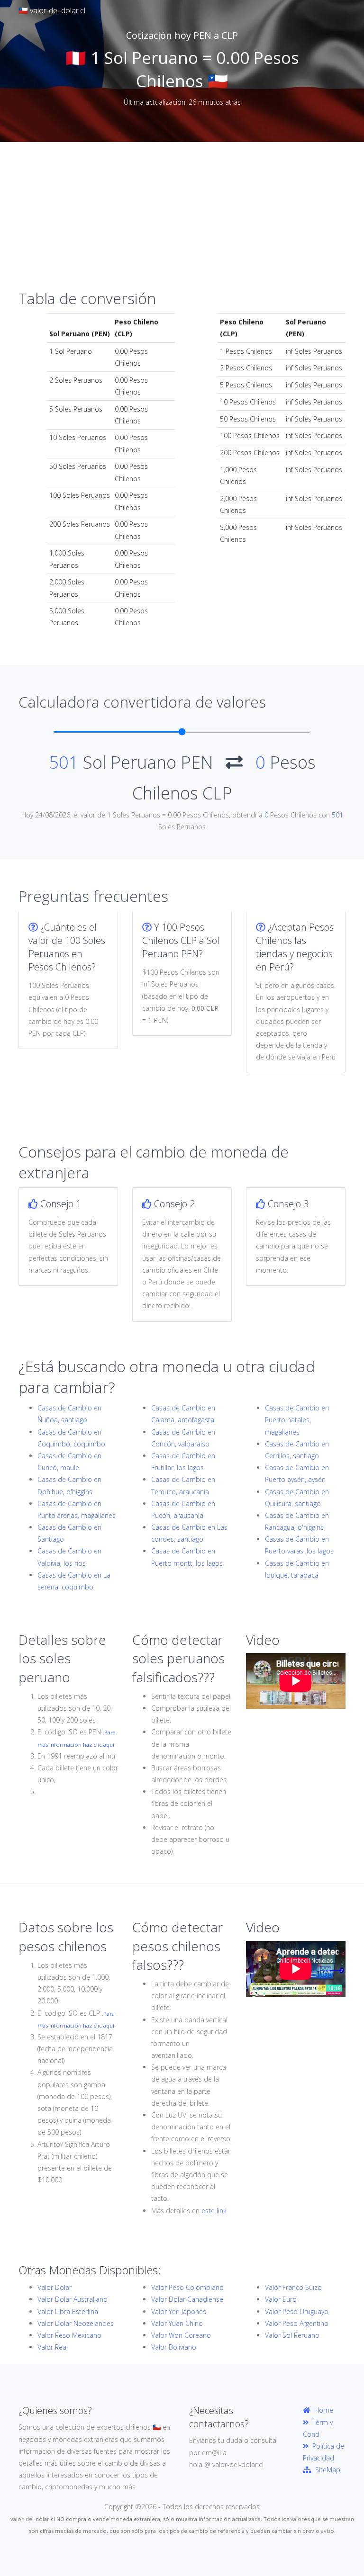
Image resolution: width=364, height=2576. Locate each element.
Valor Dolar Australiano (73, 2299)
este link (214, 2211)
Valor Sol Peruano (292, 2335)
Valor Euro (281, 2299)
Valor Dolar (55, 2287)
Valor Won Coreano (181, 2335)
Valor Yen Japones (179, 2311)
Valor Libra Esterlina (68, 2311)
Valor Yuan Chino (177, 2323)
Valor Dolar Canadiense (187, 2299)
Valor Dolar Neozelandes (76, 2323)
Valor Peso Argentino (297, 2323)
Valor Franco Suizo (293, 2287)
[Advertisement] (182, 213)
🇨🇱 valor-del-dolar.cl (52, 10)
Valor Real (53, 2347)
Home (322, 2410)
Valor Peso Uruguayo (297, 2311)
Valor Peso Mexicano (69, 2335)
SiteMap (326, 2470)
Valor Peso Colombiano (187, 2287)
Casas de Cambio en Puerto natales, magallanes (297, 1420)
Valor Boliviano (174, 2347)
